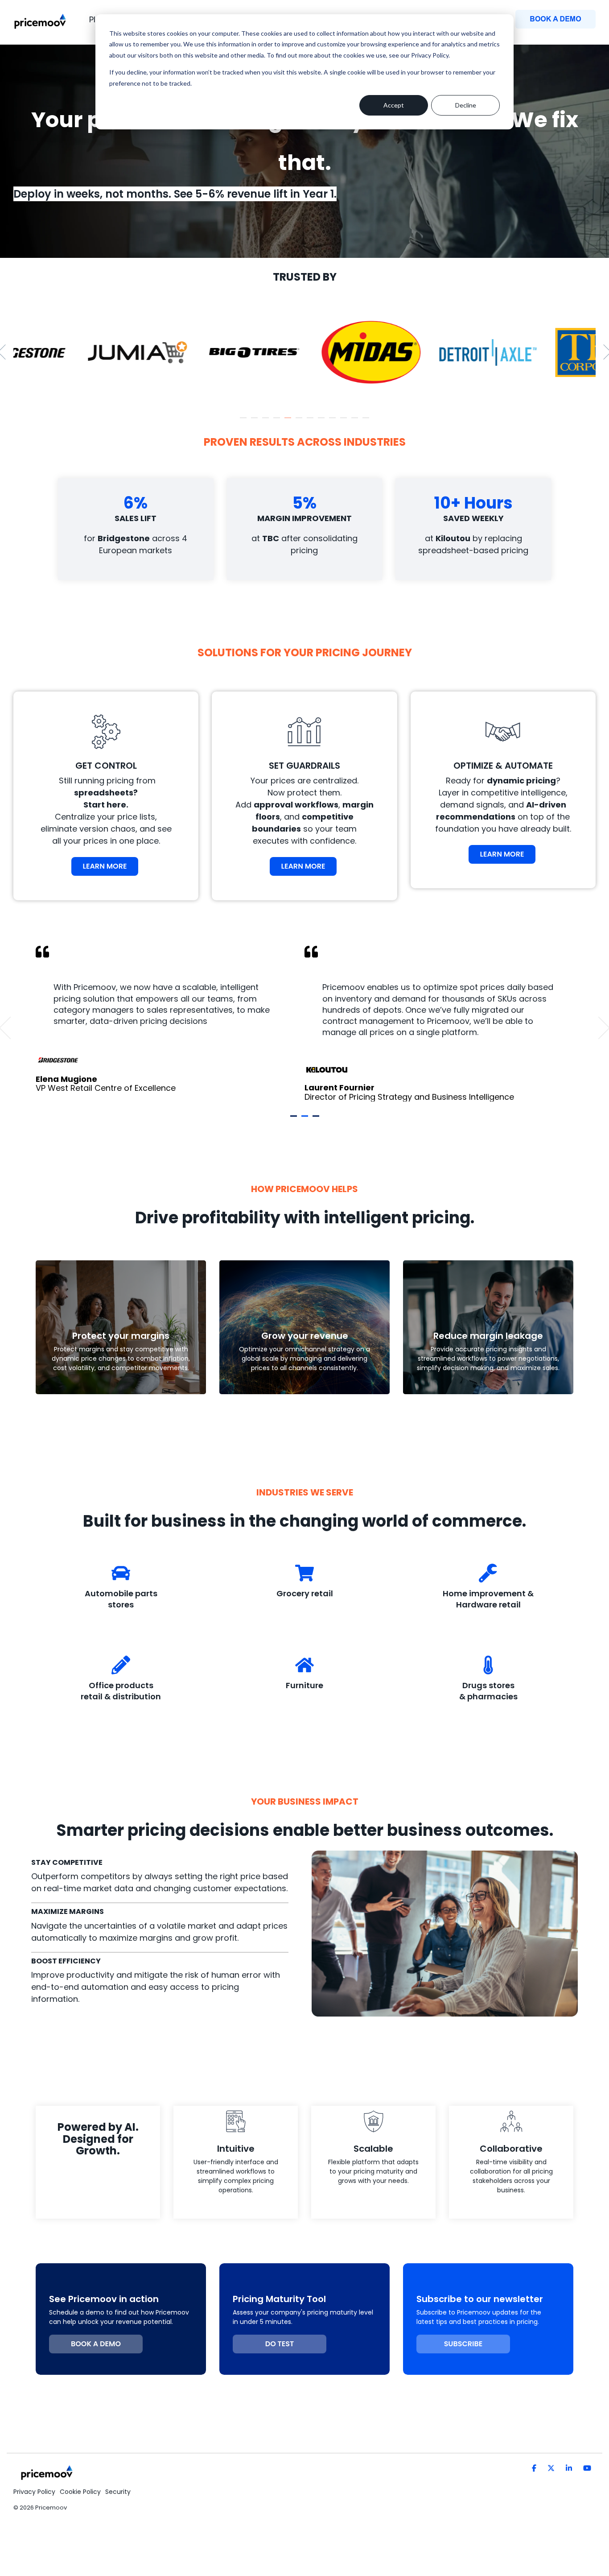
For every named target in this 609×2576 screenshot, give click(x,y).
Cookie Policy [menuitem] (80, 2492)
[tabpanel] (67, 352)
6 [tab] (300, 422)
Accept (394, 105)
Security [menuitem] (118, 2492)
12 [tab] (367, 422)
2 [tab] (255, 422)
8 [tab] (322, 422)
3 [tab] (267, 422)
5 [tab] (289, 422)
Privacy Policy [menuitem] (34, 2492)
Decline (466, 105)
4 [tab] (278, 422)
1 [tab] (244, 422)
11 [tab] (356, 422)
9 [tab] (333, 422)
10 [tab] (345, 422)
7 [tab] (311, 422)
